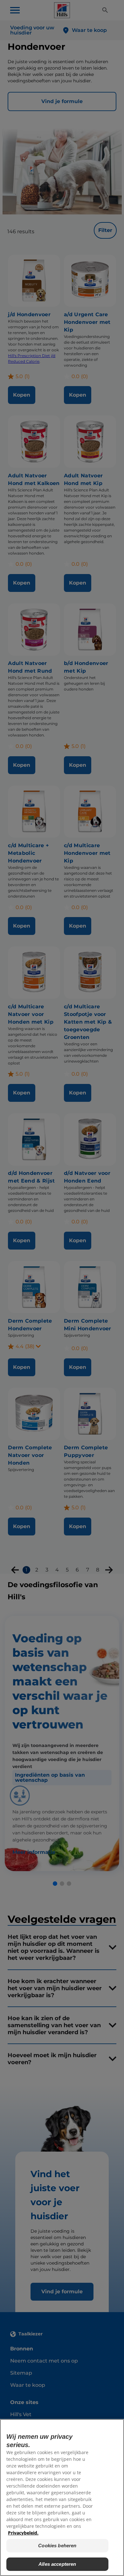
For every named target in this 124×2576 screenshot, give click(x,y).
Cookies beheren (57, 2546)
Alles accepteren (57, 2564)
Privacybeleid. (23, 2533)
